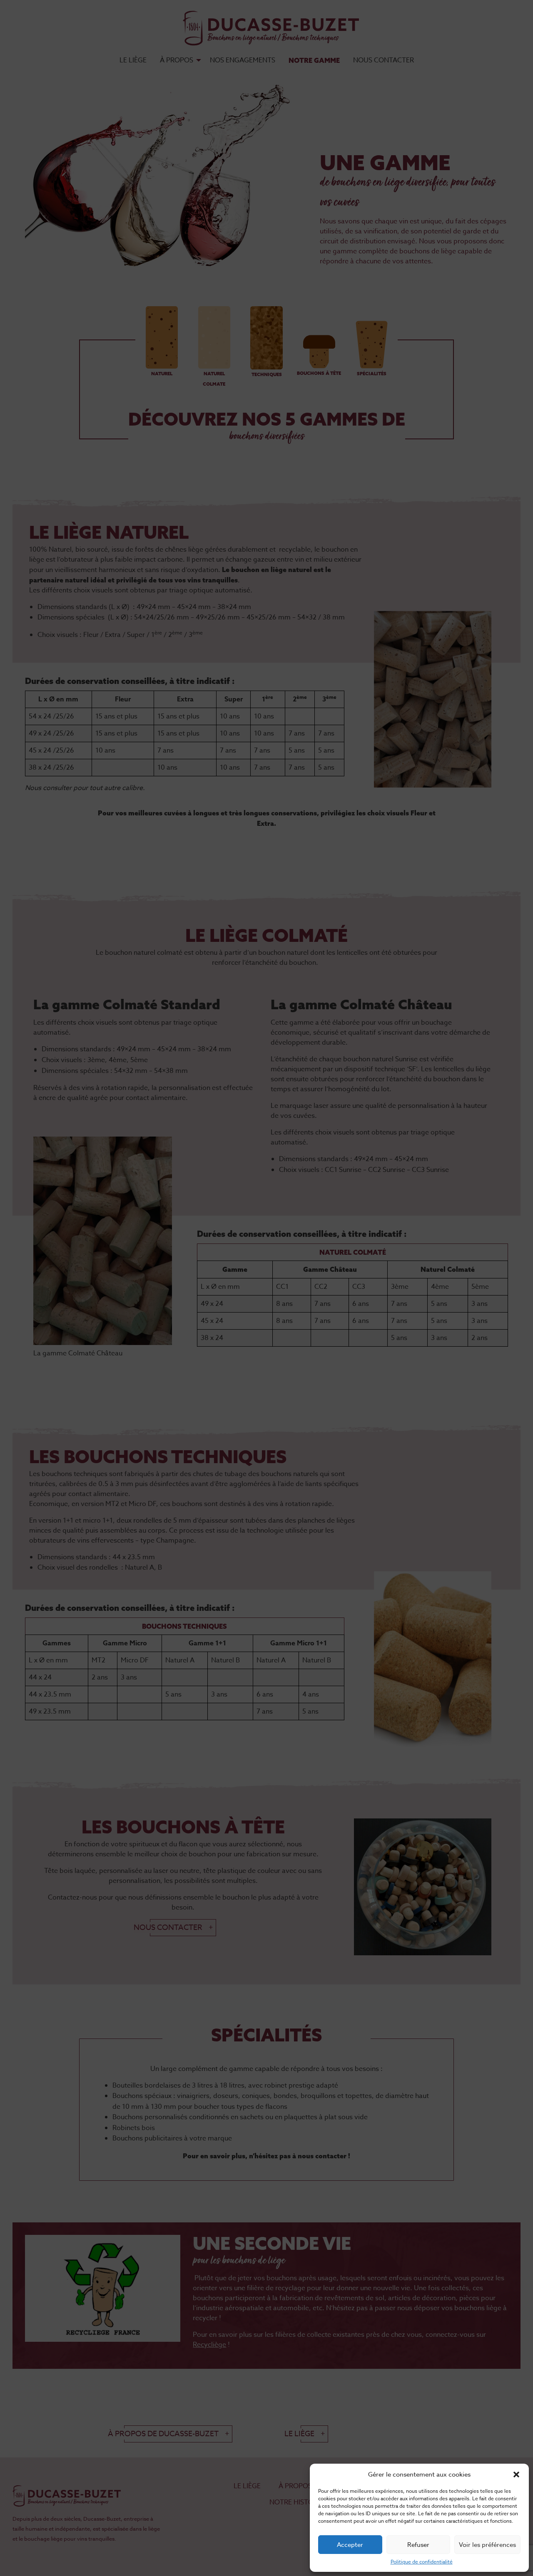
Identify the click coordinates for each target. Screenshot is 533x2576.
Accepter (350, 2545)
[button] (516, 2474)
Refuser (418, 2545)
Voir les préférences (487, 2545)
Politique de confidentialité (422, 2562)
